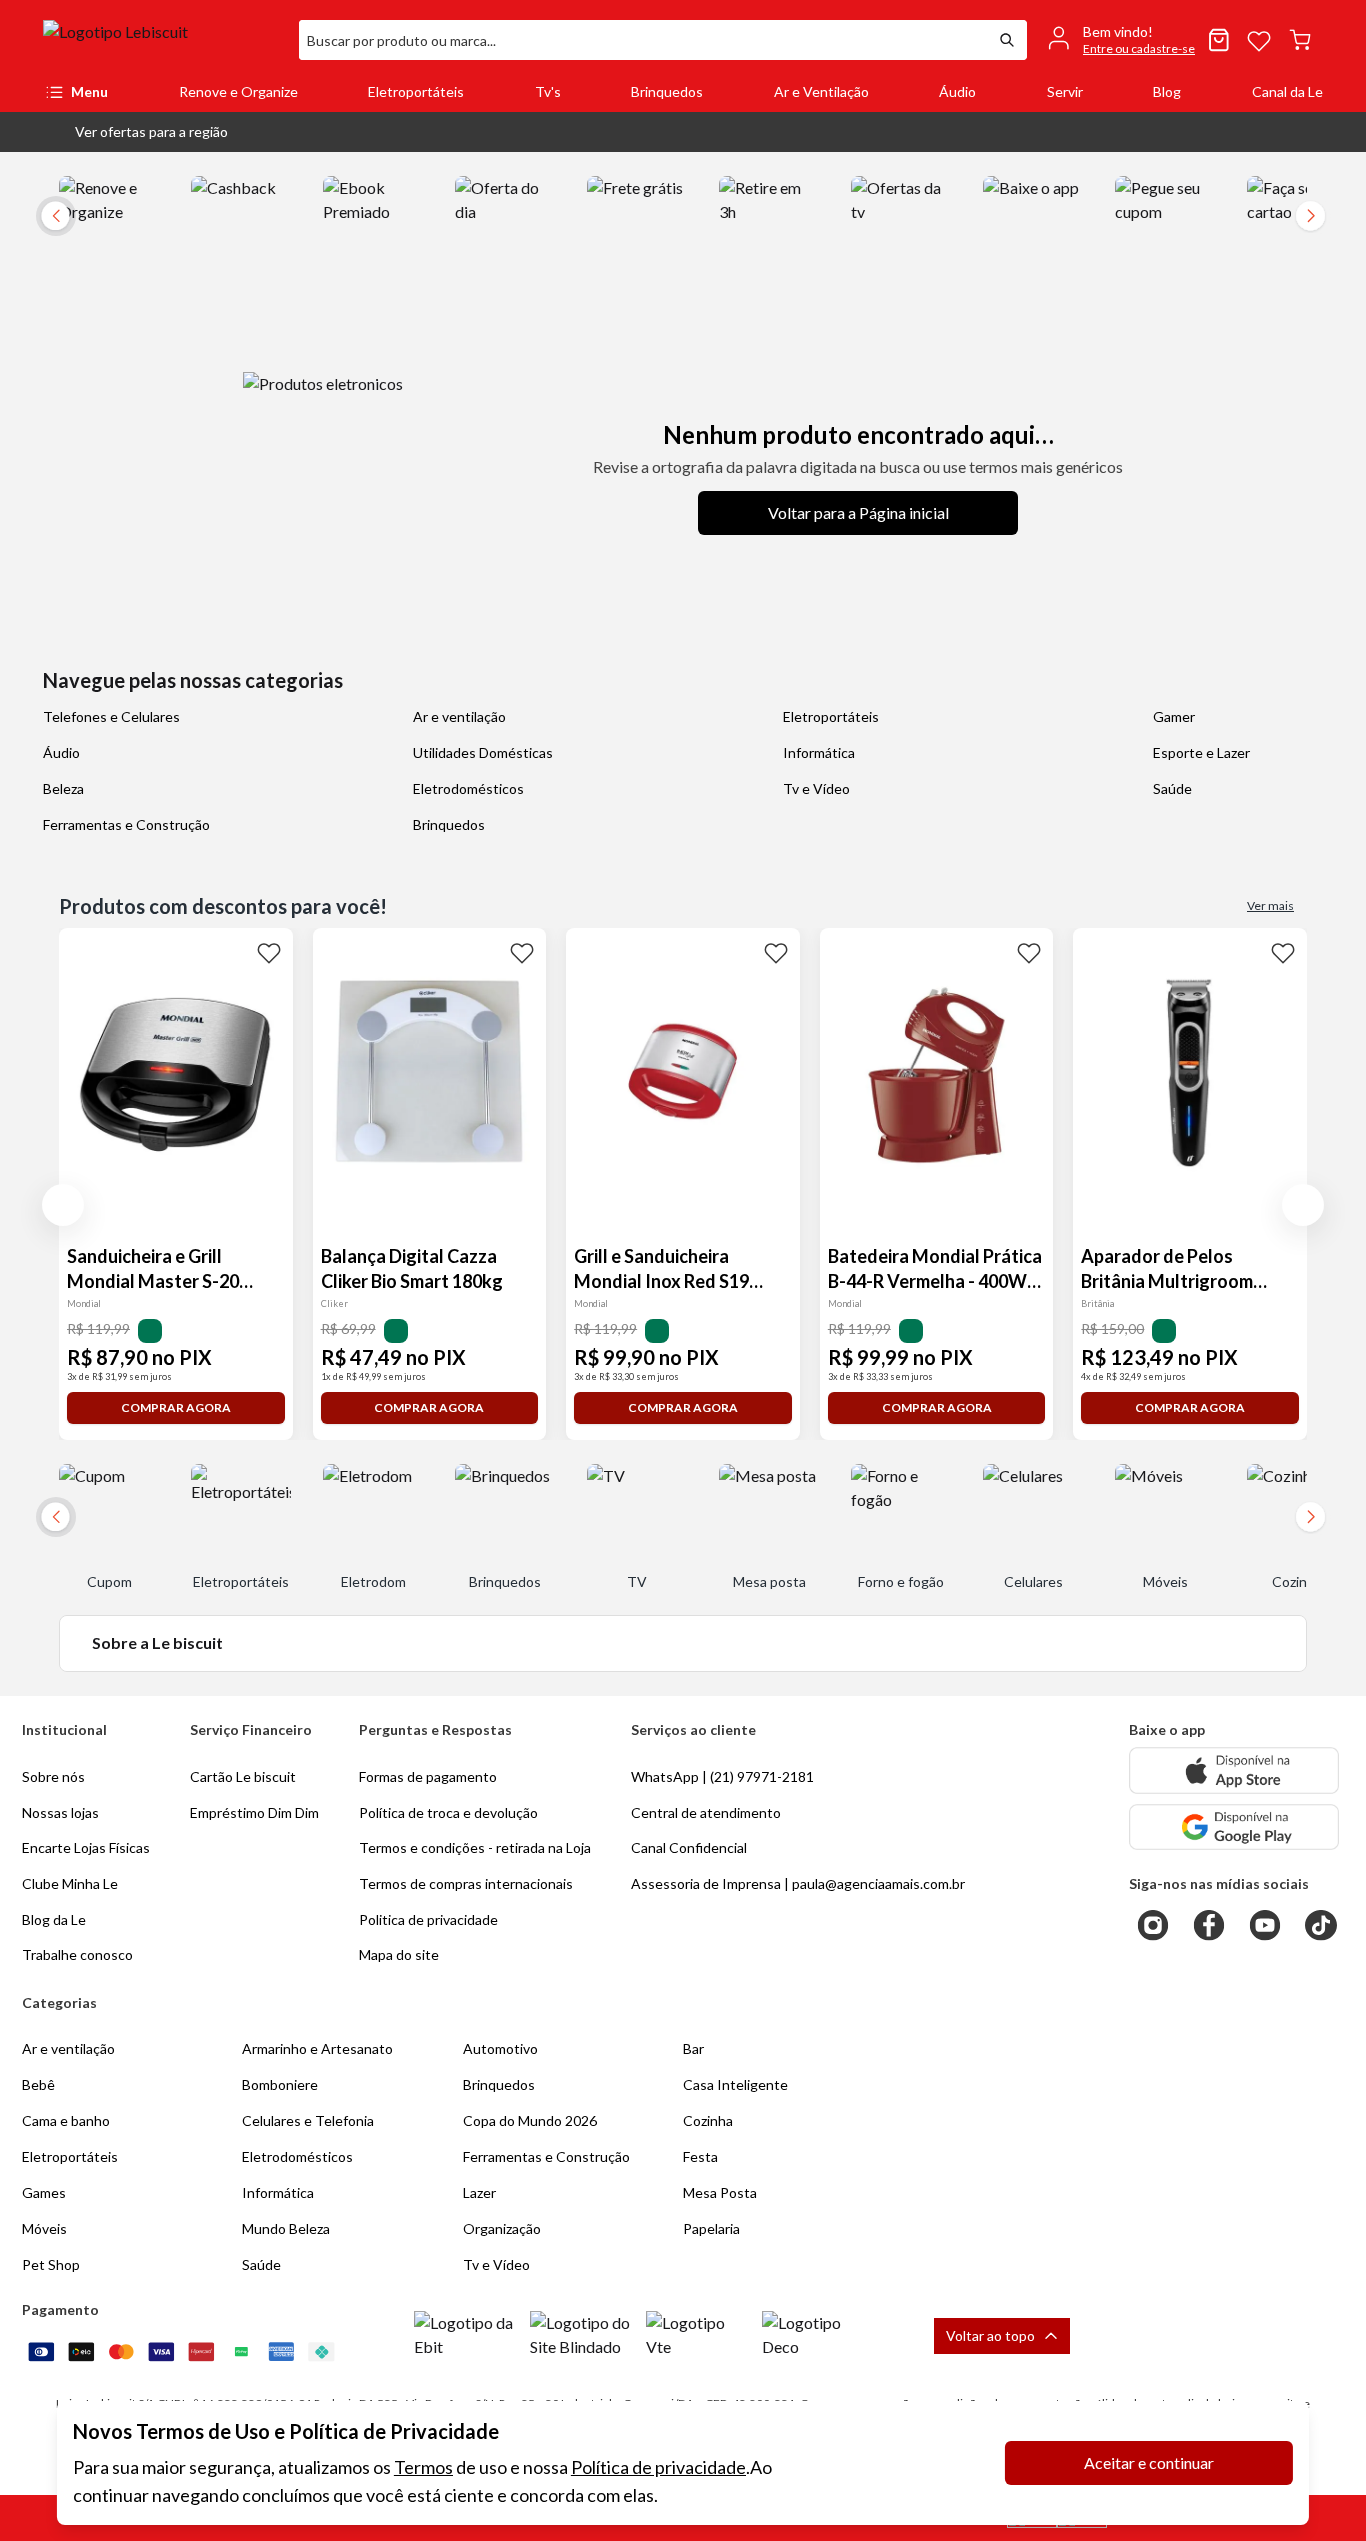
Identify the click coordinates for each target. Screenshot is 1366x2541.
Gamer (1174, 716)
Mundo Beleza (286, 2228)
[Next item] (1311, 216)
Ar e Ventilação (821, 91)
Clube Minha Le (70, 1883)
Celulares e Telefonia (308, 2120)
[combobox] (643, 40)
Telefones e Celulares (111, 716)
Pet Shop (51, 2264)
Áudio (957, 91)
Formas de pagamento (428, 1776)
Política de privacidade (658, 2467)
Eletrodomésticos (468, 788)
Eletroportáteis (416, 91)
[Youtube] (1265, 1925)
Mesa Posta (720, 2192)
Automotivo (500, 2048)
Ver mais (1270, 905)
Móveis (44, 2228)
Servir (1065, 91)
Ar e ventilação (459, 716)
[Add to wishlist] (269, 952)
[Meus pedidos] (1219, 40)
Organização (502, 2228)
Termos (423, 2467)
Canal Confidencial (689, 1847)
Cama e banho (66, 2120)
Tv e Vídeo (816, 788)
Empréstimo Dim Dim (254, 1812)
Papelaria (711, 2228)
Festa (700, 2156)
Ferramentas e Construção (126, 824)
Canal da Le (1287, 91)
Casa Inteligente (735, 2084)
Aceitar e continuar (1149, 2462)
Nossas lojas (60, 1812)
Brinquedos (667, 91)
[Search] (1007, 40)
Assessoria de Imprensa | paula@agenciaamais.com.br (798, 1883)
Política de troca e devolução (448, 1812)
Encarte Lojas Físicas (86, 1847)
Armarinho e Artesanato (317, 2048)
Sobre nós (53, 1776)
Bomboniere (280, 2084)
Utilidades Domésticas (483, 752)
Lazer (479, 2192)
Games (44, 2192)
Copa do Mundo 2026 (530, 2120)
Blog (1167, 91)
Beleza (63, 788)
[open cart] (1300, 40)
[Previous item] (63, 1205)
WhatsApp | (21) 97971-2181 (722, 1776)
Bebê (38, 2084)
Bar (693, 2048)
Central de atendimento (706, 1812)
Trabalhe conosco (77, 1954)
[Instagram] (1153, 1925)
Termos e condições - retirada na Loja (475, 1847)
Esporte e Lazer (1201, 752)
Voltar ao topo (990, 2335)
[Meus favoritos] (1259, 40)
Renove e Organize (238, 91)
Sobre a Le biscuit (157, 1642)
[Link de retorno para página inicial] (163, 40)
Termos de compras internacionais (466, 1883)
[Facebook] (1209, 1925)
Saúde (1172, 788)
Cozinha (708, 2120)
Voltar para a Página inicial (858, 512)
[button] (135, 132)
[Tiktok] (1321, 1925)
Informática (819, 752)
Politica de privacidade (428, 1919)
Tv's (548, 91)
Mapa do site (399, 1954)
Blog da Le (54, 1919)
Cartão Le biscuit (243, 1776)
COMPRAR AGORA (176, 1407)
